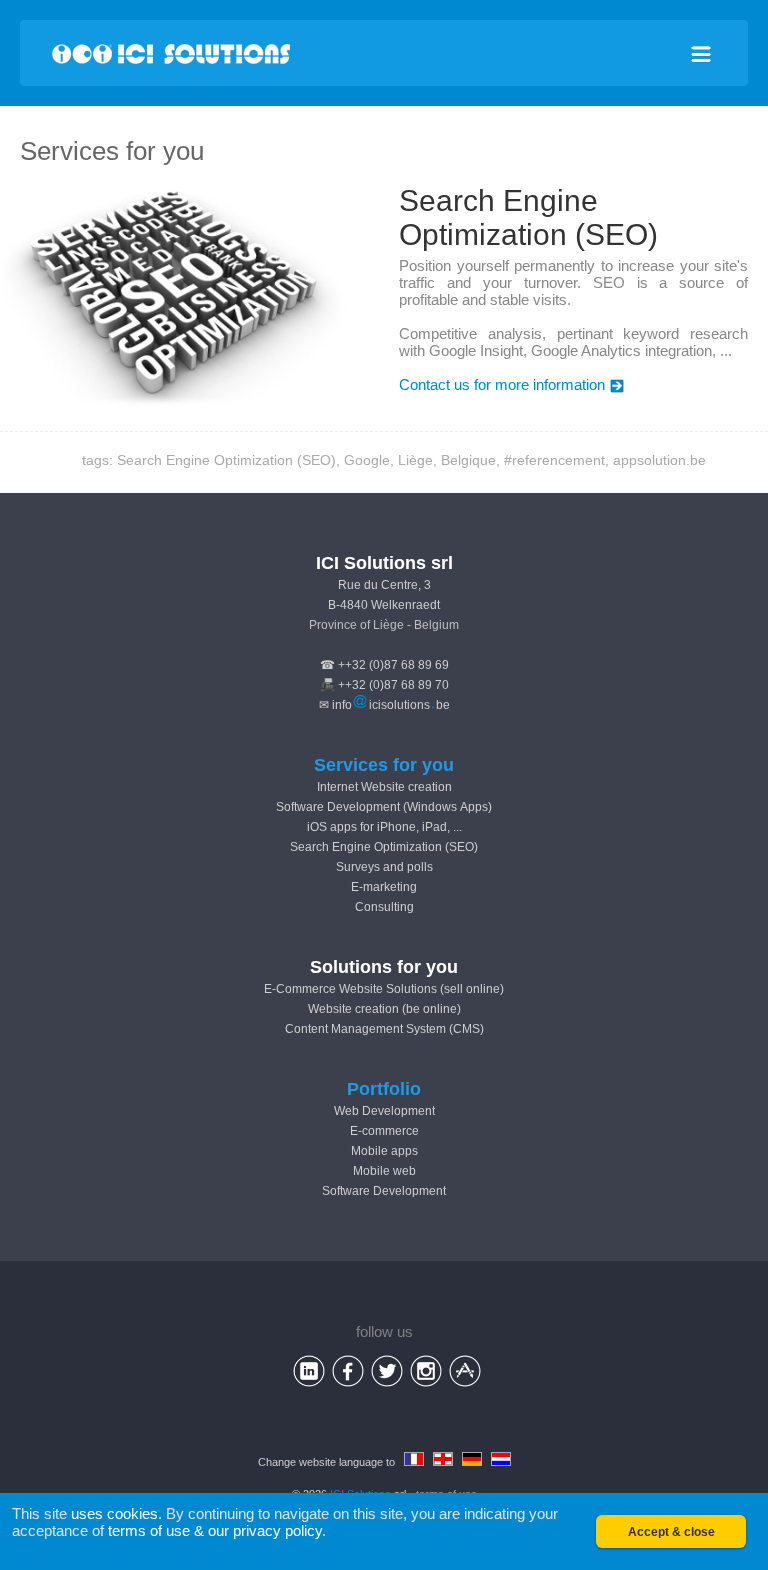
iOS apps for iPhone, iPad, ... (384, 827)
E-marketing (384, 887)
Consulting (384, 907)
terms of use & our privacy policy (215, 1530)
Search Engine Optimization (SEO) (384, 847)
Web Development (384, 1111)
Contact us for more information (502, 384)
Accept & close (671, 1532)
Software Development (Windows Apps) (384, 807)
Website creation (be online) (384, 1009)
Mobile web (384, 1171)
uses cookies (114, 1513)
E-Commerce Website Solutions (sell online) (384, 989)
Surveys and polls (384, 867)
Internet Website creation (384, 787)
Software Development (384, 1191)
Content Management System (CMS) (384, 1029)
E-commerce (384, 1131)
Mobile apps (384, 1151)
